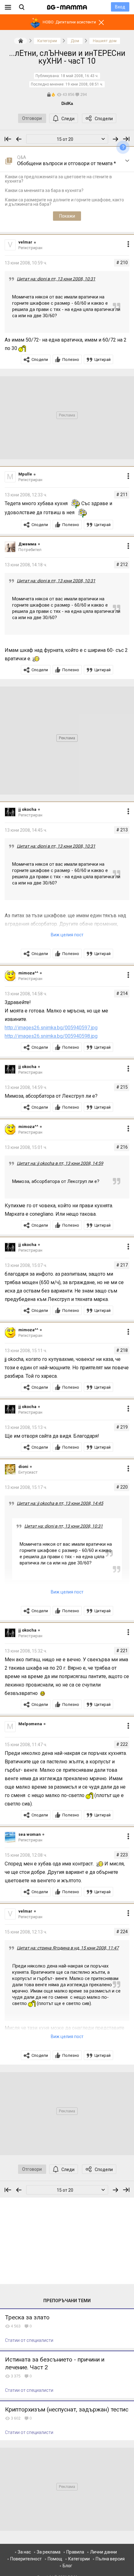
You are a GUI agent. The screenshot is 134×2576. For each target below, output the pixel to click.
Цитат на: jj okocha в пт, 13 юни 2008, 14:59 (60, 1163)
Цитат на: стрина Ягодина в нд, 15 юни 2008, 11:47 (68, 1948)
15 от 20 (65, 139)
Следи (68, 119)
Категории (79, 2559)
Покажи (67, 216)
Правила (75, 2552)
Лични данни (103, 2552)
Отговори (32, 118)
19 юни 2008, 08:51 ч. (84, 84)
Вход (120, 7)
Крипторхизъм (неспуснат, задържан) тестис (67, 2409)
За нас (24, 2552)
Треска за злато (27, 2317)
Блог (67, 2566)
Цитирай (103, 360)
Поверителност (26, 2559)
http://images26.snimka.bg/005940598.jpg (51, 1036)
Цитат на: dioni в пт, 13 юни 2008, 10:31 (56, 279)
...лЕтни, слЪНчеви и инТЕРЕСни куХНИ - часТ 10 (67, 57)
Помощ (55, 2559)
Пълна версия (110, 2559)
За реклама (49, 2552)
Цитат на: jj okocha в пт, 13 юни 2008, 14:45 (60, 1503)
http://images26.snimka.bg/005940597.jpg (51, 1028)
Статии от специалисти (29, 2340)
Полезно (71, 360)
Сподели (104, 119)
